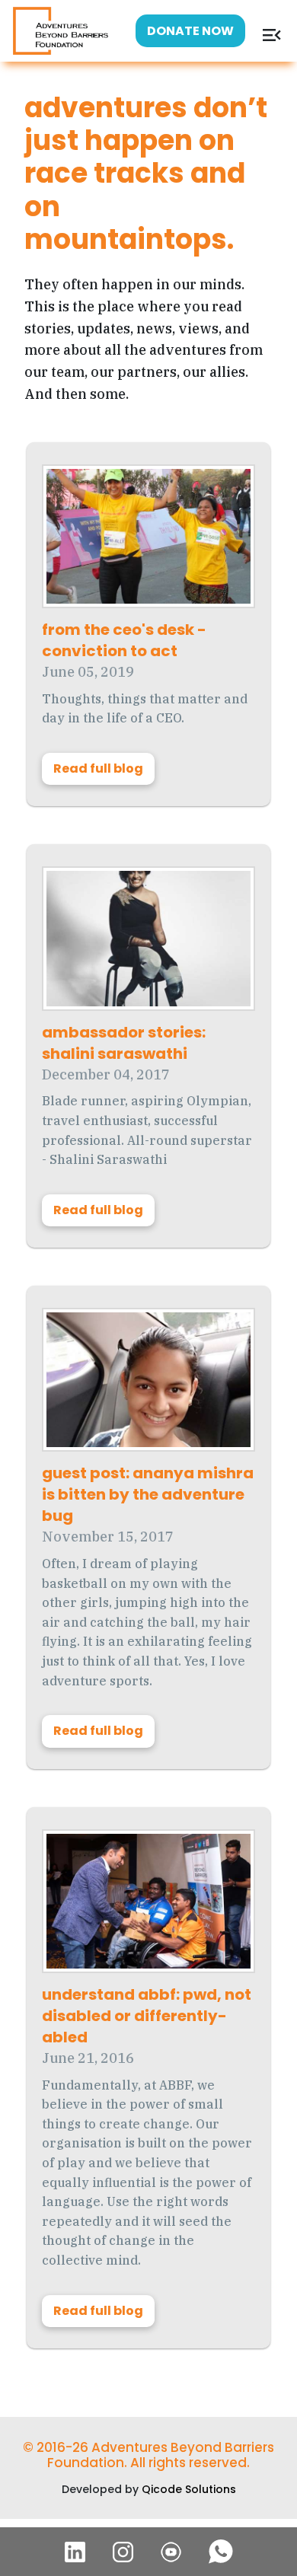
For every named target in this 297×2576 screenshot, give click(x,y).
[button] (272, 42)
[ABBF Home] (61, 29)
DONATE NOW (190, 31)
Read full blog (98, 768)
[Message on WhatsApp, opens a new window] (221, 2552)
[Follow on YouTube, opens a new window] (171, 2552)
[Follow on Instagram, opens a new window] (123, 2552)
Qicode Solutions (189, 2489)
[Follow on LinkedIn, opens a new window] (75, 2552)
